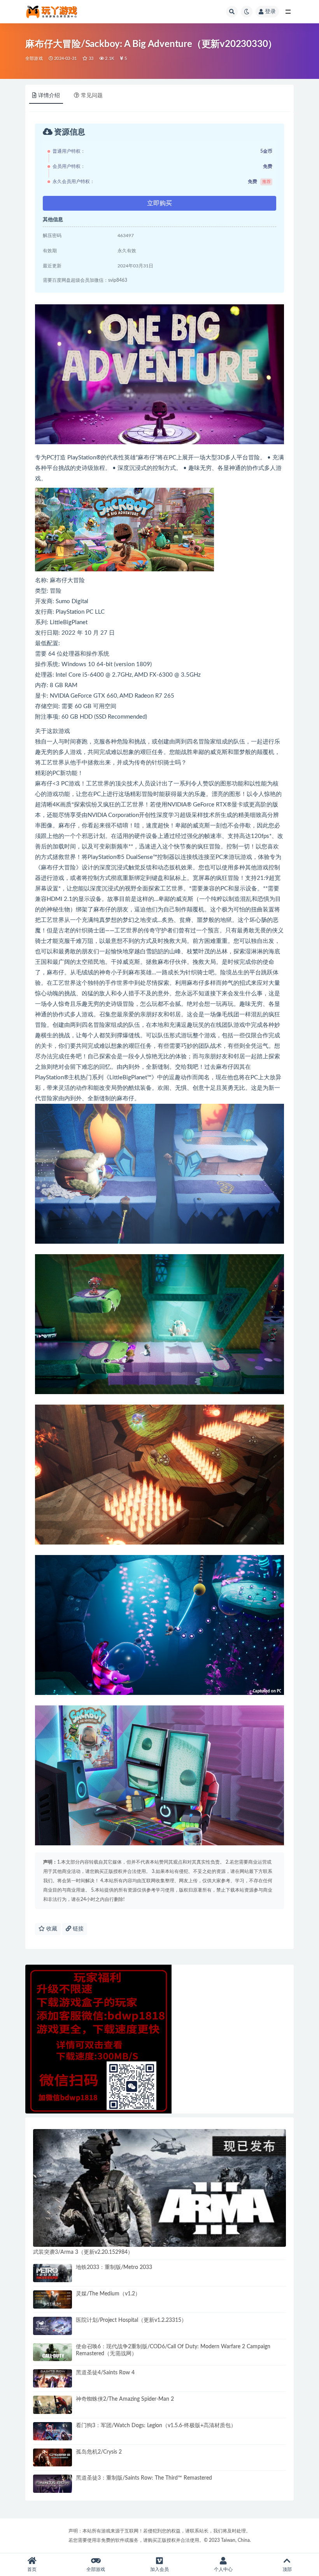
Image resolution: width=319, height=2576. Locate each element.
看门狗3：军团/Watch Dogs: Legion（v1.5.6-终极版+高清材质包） (156, 2426)
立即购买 (159, 203)
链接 (77, 1929)
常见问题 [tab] (92, 96)
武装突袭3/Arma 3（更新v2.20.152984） (83, 2252)
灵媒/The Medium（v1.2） (108, 2294)
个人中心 (223, 2569)
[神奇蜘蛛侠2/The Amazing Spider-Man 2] (53, 2405)
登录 (270, 12)
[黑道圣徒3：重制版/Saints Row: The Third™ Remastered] (53, 2484)
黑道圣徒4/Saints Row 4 (105, 2373)
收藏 (51, 1929)
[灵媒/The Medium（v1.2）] (53, 2299)
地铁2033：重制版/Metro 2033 (114, 2267)
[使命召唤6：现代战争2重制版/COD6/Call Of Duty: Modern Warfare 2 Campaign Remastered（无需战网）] (53, 2352)
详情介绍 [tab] (49, 96)
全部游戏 (34, 58)
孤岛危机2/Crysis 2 (99, 2452)
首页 (32, 2569)
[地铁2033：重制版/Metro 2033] (53, 2273)
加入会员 (159, 2569)
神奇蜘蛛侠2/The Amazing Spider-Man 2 (125, 2399)
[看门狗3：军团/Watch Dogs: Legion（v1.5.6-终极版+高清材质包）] (53, 2431)
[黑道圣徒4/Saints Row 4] (53, 2378)
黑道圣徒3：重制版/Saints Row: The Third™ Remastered (144, 2478)
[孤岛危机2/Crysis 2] (53, 2458)
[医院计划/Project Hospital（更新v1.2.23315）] (53, 2326)
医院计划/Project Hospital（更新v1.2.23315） (131, 2320)
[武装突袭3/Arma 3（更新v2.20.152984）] (159, 2188)
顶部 (287, 2569)
